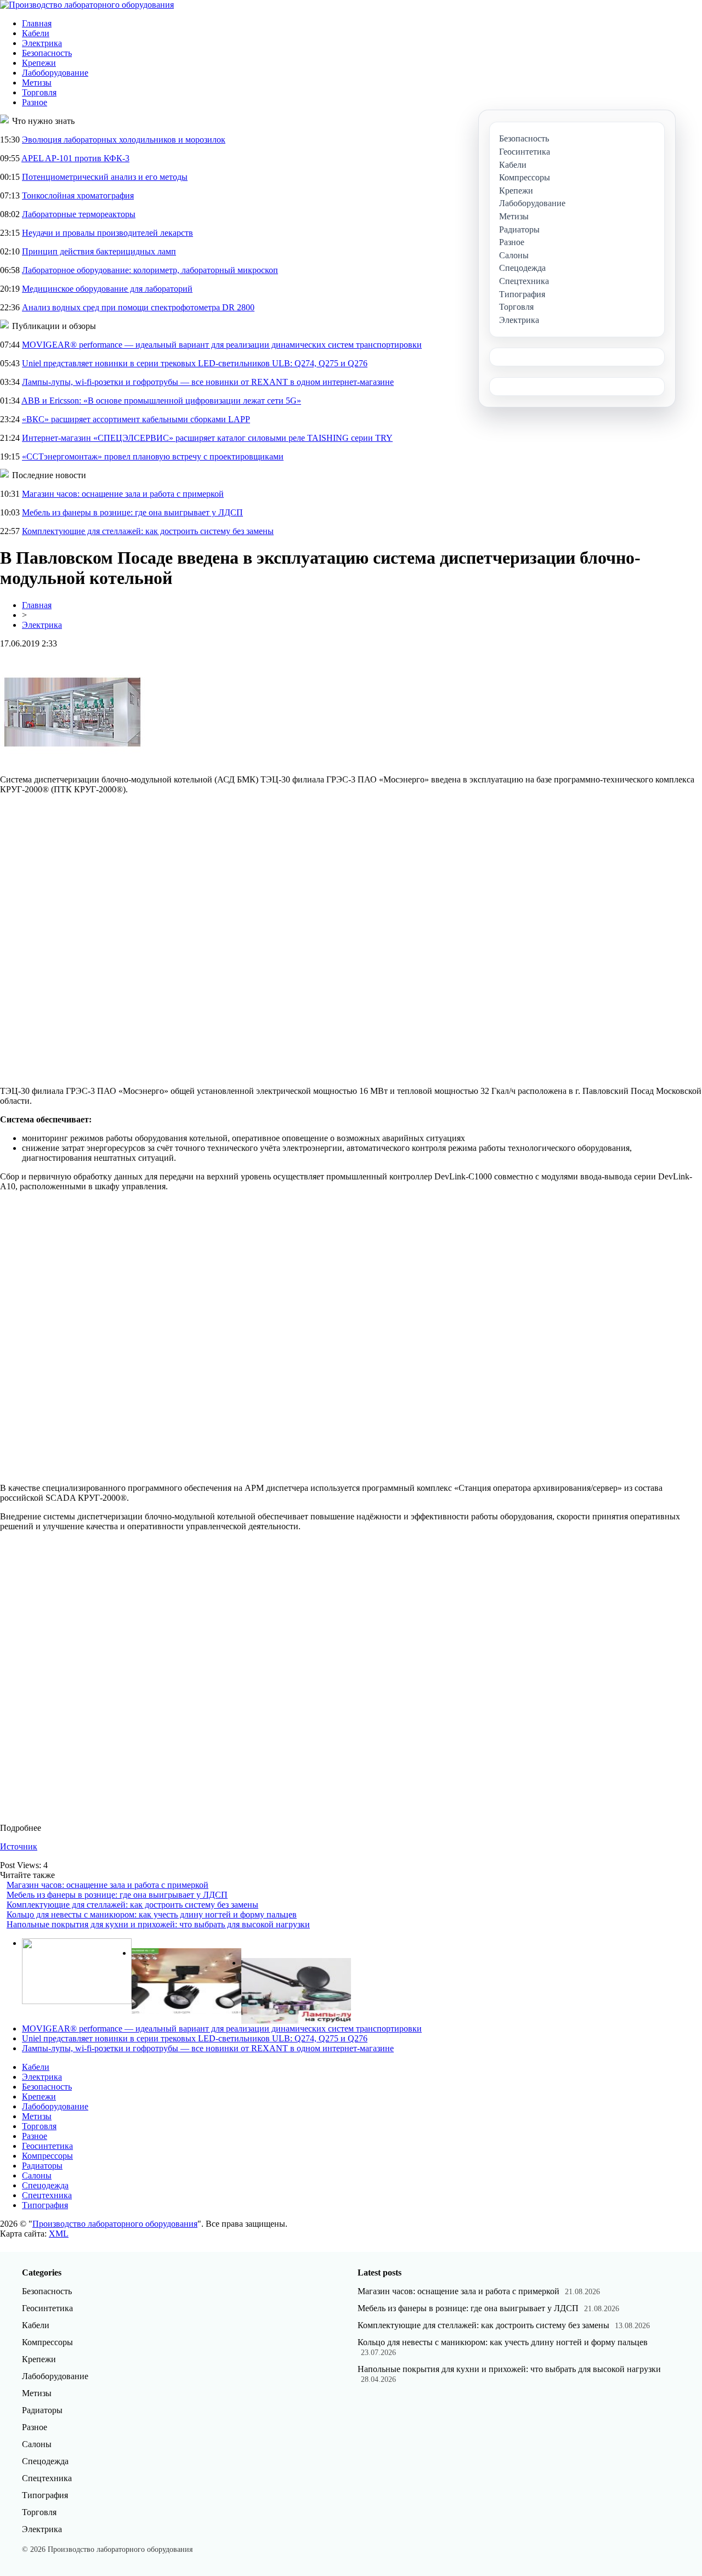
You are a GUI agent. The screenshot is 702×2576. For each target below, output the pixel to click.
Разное (35, 102)
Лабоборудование (55, 73)
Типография (45, 2205)
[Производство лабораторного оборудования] (87, 5)
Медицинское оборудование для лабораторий (107, 289)
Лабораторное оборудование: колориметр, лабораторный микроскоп (150, 270)
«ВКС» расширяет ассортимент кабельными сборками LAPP (136, 419)
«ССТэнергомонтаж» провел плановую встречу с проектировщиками (153, 456)
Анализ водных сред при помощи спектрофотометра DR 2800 (138, 307)
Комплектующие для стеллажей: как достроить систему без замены (148, 531)
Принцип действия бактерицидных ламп (99, 251)
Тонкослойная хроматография (78, 195)
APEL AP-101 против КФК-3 (75, 158)
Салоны (37, 2175)
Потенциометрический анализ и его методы (105, 177)
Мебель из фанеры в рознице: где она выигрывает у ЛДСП (132, 512)
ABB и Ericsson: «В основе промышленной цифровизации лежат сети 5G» (161, 401)
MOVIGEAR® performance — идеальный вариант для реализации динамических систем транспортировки (222, 345)
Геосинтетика (47, 2146)
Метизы (37, 83)
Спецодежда (45, 2185)
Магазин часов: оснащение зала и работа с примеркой (123, 494)
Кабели (36, 33)
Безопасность (47, 53)
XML (59, 2234)
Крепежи (39, 63)
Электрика (42, 43)
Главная (37, 23)
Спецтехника (47, 2195)
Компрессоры (47, 2156)
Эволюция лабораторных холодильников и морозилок (124, 140)
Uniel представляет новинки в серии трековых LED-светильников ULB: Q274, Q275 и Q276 (195, 363)
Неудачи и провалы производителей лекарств (107, 233)
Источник (19, 1846)
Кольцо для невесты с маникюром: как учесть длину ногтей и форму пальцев (152, 1914)
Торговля (39, 92)
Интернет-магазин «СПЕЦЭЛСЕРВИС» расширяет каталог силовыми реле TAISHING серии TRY (207, 438)
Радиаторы (42, 2166)
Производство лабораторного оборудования (115, 2224)
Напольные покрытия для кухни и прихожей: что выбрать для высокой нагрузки (158, 1924)
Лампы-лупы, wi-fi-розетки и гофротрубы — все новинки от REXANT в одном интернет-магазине (208, 382)
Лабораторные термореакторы (79, 214)
